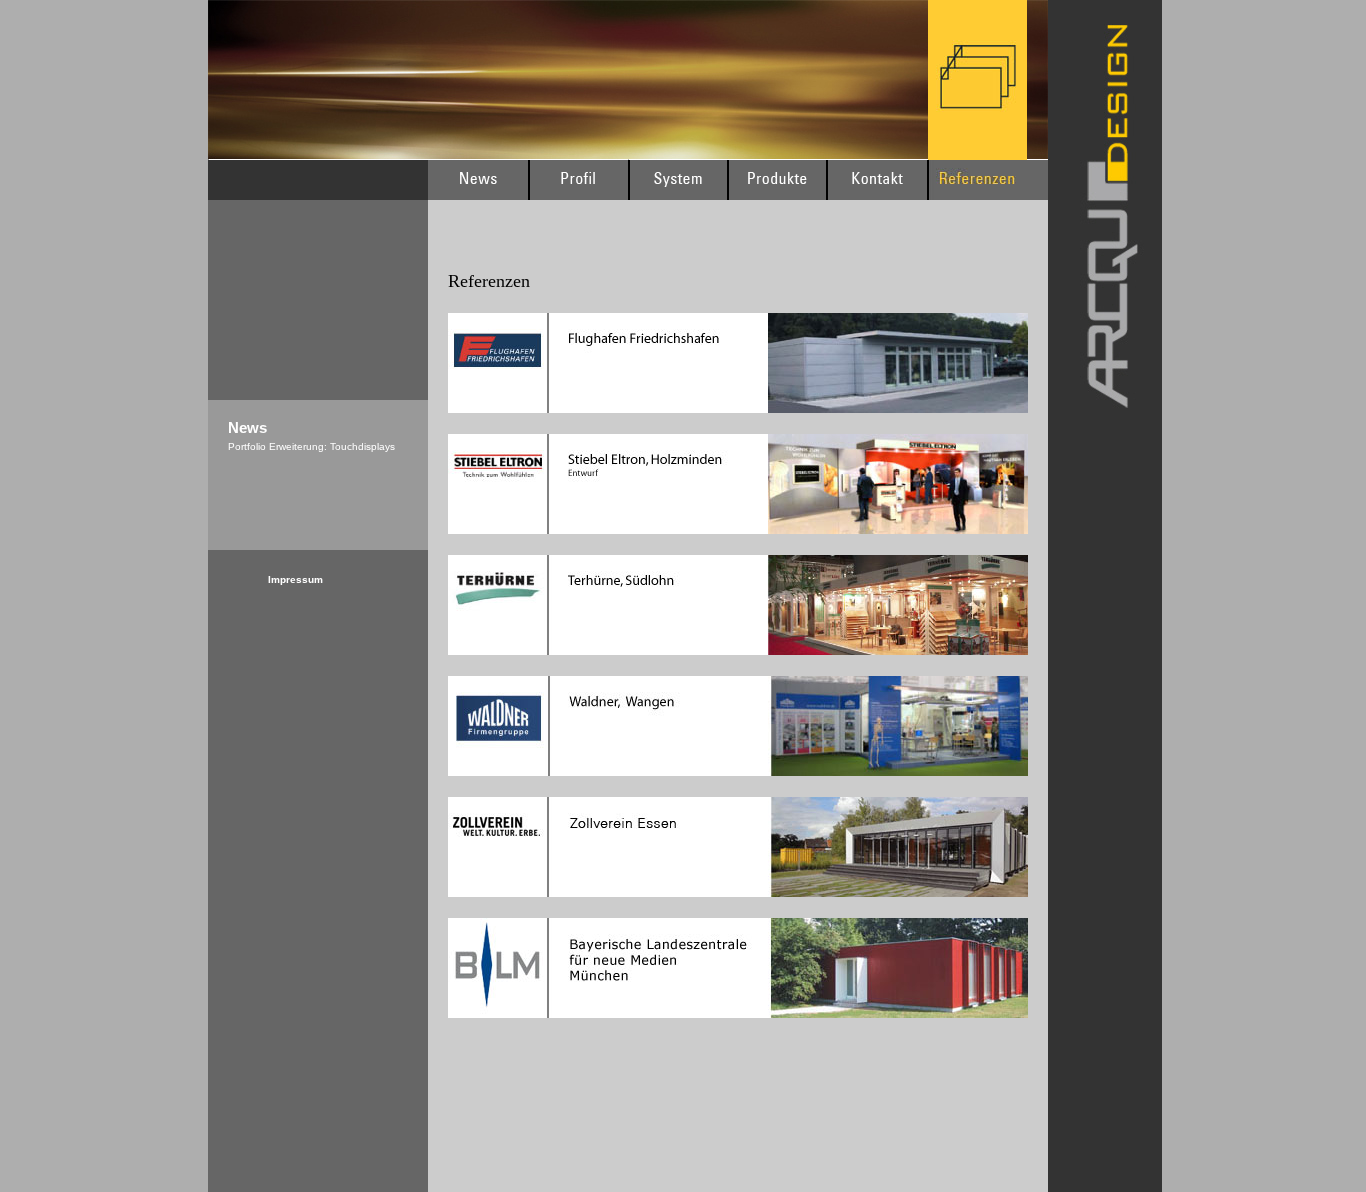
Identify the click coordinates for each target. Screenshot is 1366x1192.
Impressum (295, 579)
